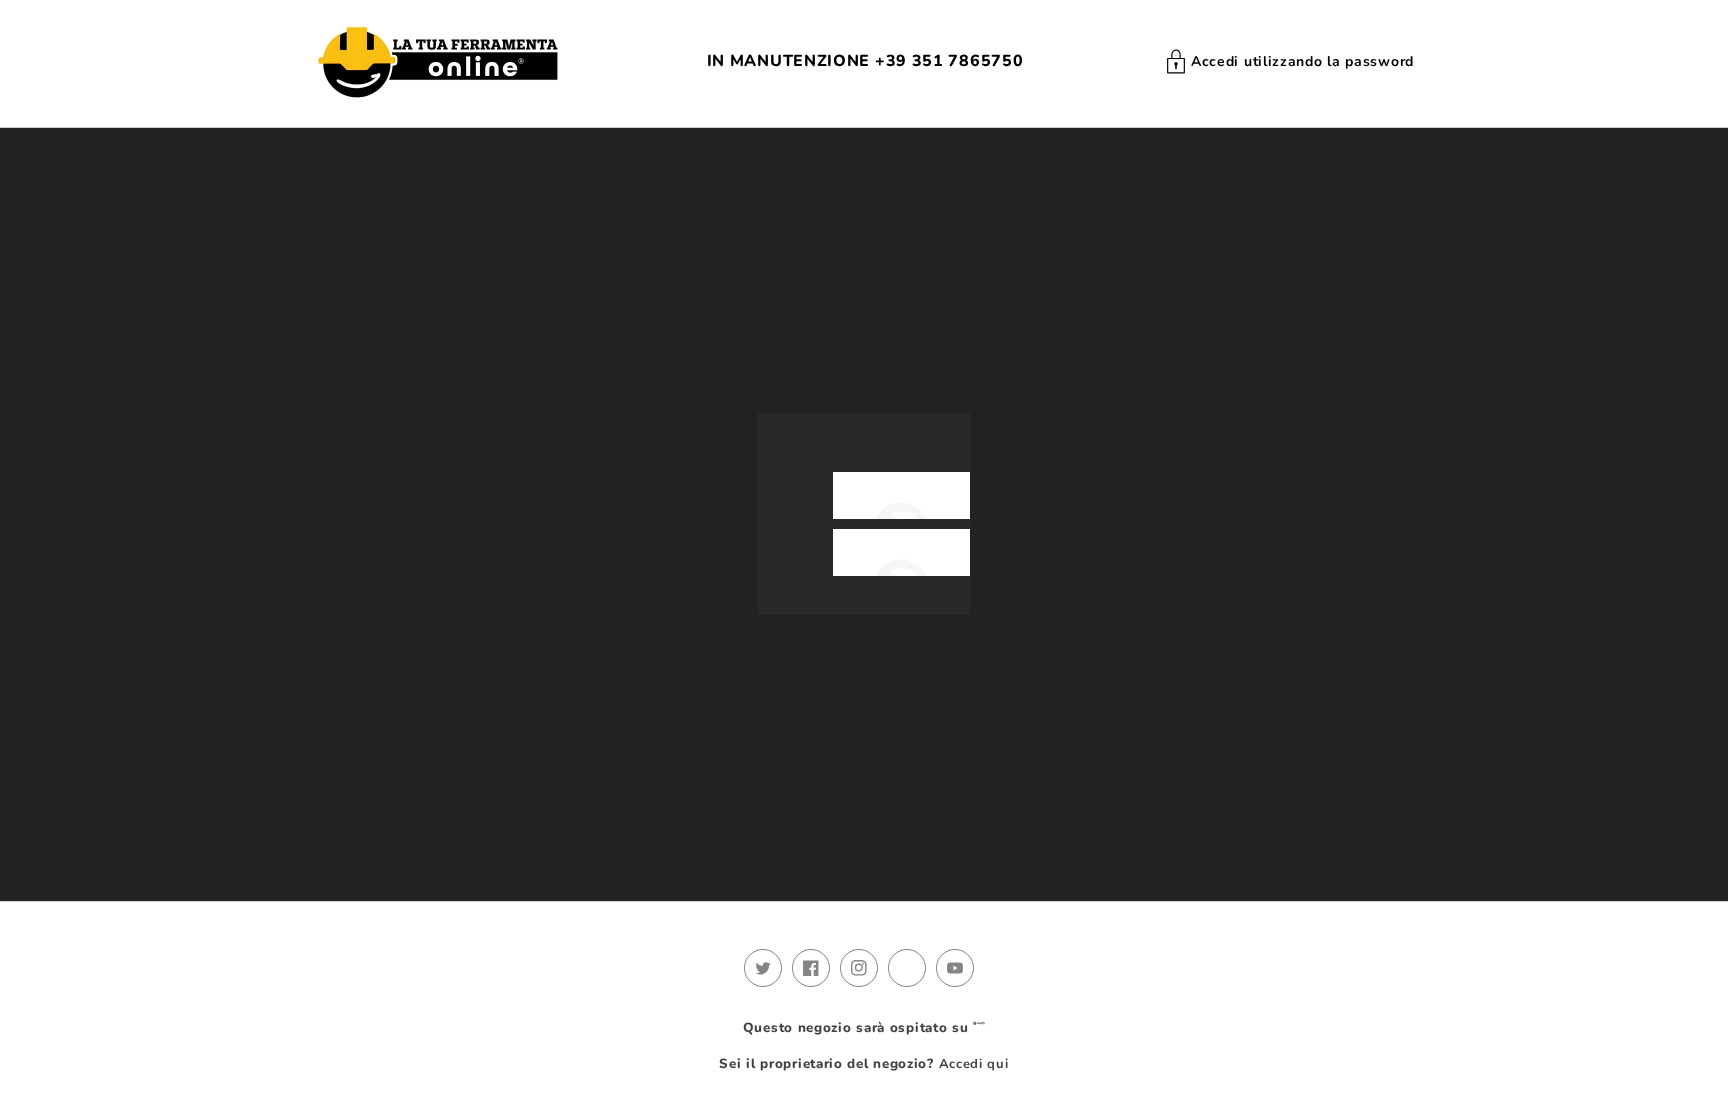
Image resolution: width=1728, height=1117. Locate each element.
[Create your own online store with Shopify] (979, 1028)
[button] (1290, 61)
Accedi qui (974, 1064)
